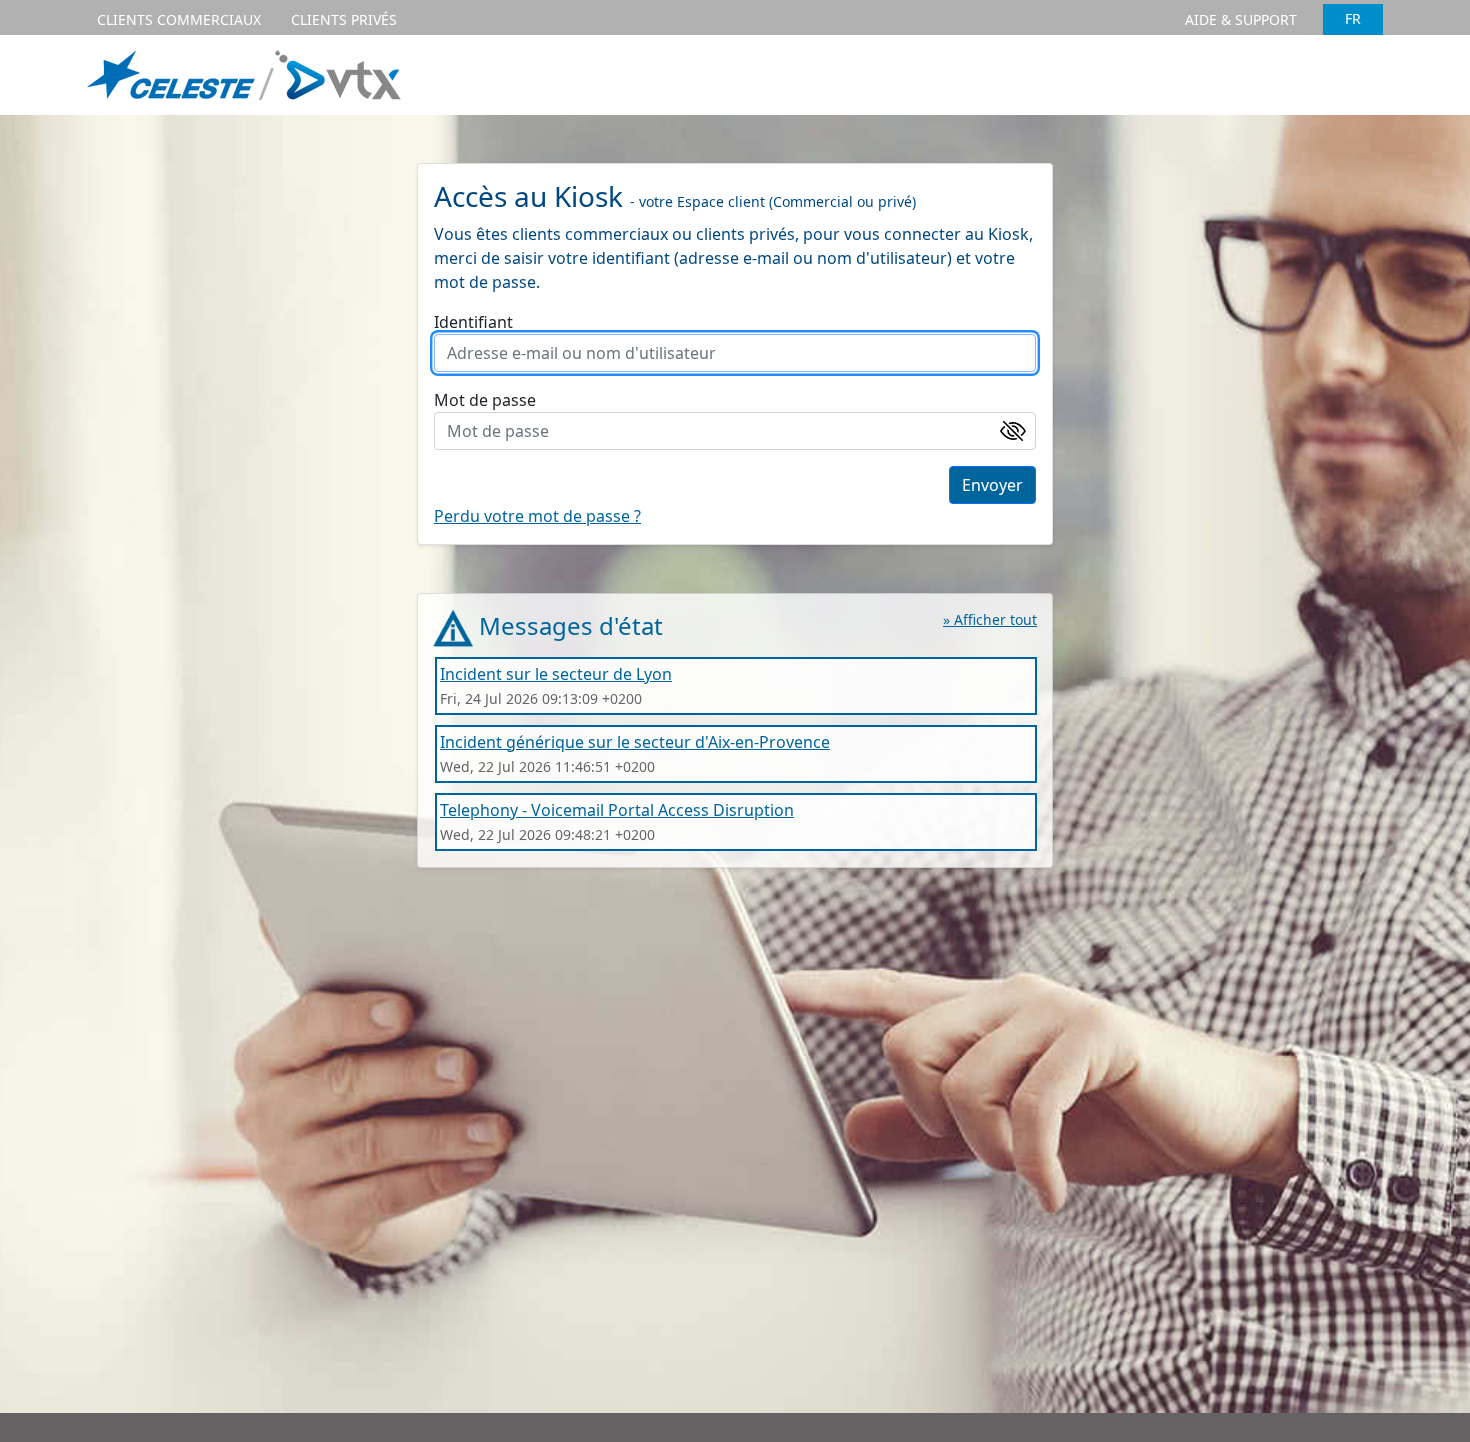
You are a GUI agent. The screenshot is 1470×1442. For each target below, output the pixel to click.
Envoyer (992, 485)
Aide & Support (1241, 19)
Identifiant (473, 322)
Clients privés (344, 19)
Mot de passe (485, 400)
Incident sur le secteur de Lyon (556, 674)
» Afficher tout (990, 619)
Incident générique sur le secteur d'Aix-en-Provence (635, 742)
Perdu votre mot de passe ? (537, 516)
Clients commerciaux (179, 19)
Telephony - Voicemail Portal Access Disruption (617, 810)
